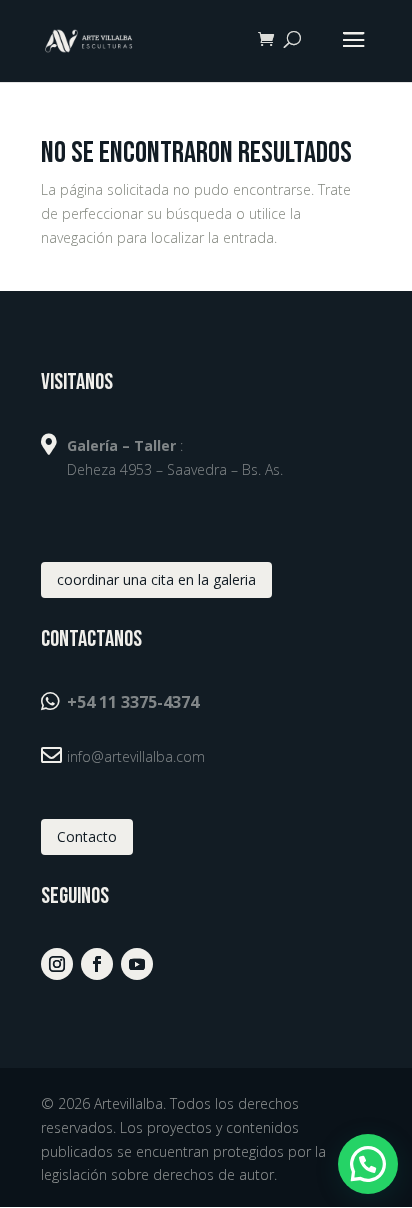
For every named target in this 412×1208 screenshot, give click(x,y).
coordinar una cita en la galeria (156, 579)
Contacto (87, 836)
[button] (368, 1164)
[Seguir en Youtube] (137, 964)
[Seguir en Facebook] (97, 964)
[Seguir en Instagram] (57, 964)
